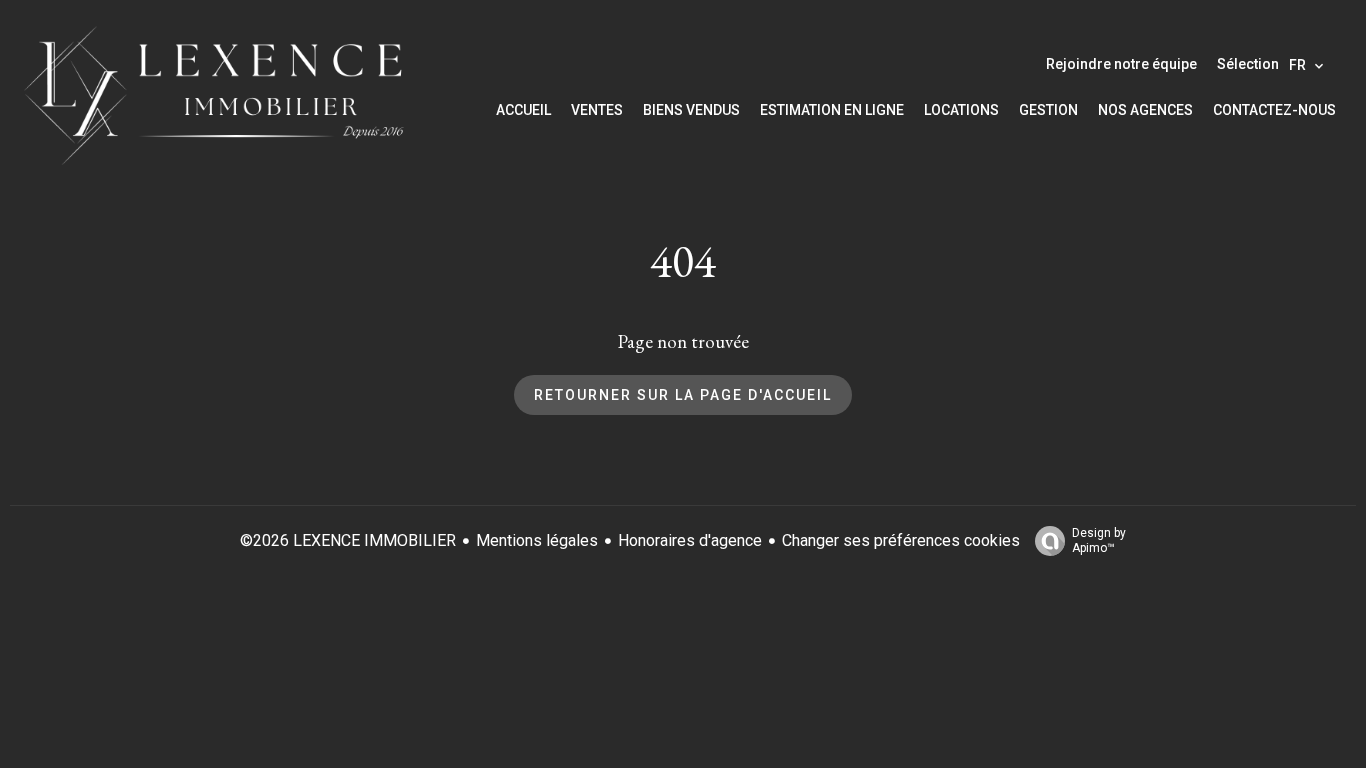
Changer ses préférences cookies (901, 540)
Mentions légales (537, 540)
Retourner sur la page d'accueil (683, 395)
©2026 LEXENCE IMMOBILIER (348, 540)
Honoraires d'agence (690, 540)
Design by (1099, 540)
